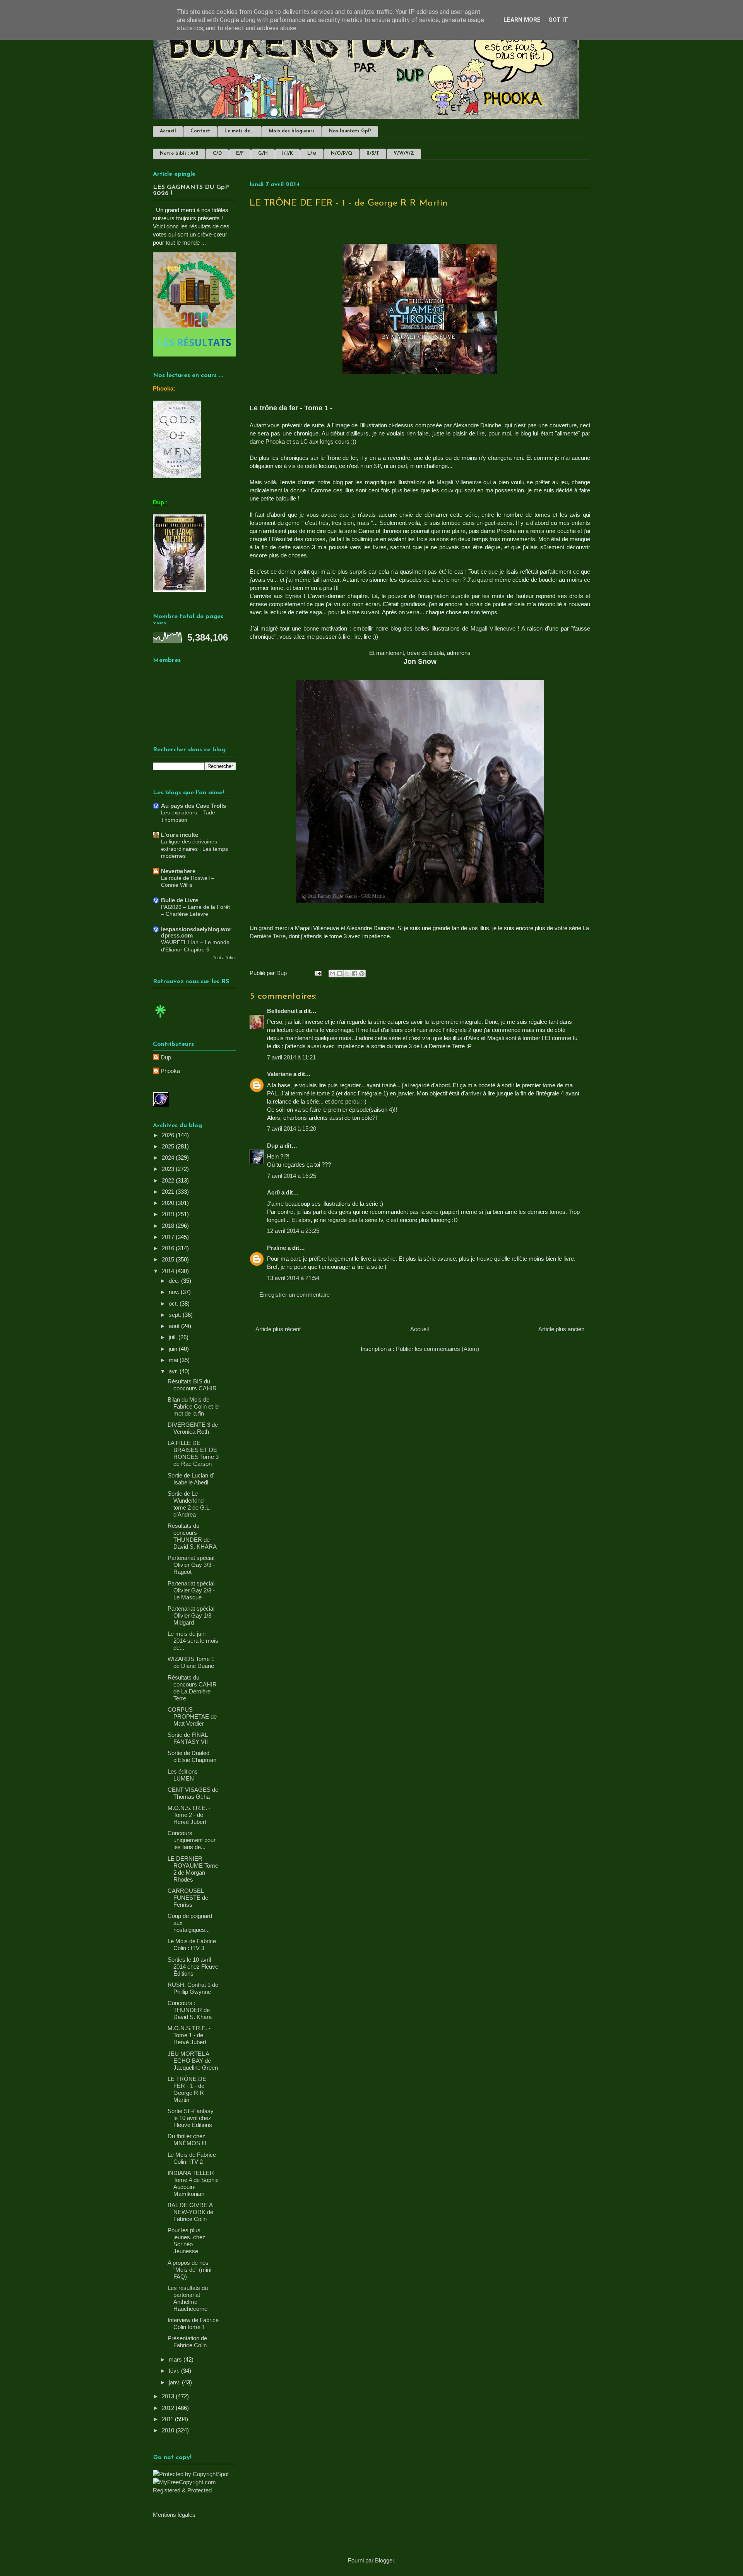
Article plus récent (278, 1329)
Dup (273, 1146)
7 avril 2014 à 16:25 (292, 1176)
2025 (169, 1146)
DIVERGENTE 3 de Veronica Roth (193, 1428)
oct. (174, 1303)
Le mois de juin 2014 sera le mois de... (193, 1641)
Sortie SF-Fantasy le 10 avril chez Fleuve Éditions (191, 2118)
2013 (169, 2396)
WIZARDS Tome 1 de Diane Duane (191, 1662)
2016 (169, 1248)
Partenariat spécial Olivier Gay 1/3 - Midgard (191, 1615)
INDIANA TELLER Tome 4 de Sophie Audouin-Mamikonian (193, 2183)
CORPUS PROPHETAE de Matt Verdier (192, 1716)
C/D (217, 154)
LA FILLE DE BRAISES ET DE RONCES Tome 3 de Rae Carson (193, 1453)
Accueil (168, 131)
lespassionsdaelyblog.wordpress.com (196, 932)
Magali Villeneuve (459, 482)
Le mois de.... (240, 131)
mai (174, 1360)
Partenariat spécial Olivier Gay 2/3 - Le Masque (191, 1590)
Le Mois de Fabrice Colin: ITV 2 (192, 2158)
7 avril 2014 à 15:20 (292, 1129)
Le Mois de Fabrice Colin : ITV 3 (192, 1944)
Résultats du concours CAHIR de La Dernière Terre (192, 1688)
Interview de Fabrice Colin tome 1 (193, 2323)
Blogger (384, 2560)
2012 (169, 2408)
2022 (169, 1180)
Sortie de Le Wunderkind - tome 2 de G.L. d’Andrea (189, 1504)
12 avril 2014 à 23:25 (293, 1231)
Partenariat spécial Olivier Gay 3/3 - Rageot (191, 1565)
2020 (169, 1203)
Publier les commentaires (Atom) (437, 1349)
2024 (169, 1158)
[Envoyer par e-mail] (332, 973)
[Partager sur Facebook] (354, 973)
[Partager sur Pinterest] (362, 973)
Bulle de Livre (180, 900)
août (175, 1326)
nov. (175, 1292)
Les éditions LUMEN (183, 1775)
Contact (200, 131)
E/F (240, 154)
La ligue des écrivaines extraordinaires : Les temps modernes (194, 849)
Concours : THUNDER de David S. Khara (190, 2010)
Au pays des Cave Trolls (193, 806)
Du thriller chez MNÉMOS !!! (187, 2140)
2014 (169, 1271)
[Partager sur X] (347, 973)
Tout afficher (224, 958)
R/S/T (373, 154)
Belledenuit (282, 1011)
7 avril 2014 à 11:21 (291, 1057)
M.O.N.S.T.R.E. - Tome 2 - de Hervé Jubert (189, 1815)
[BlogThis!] (340, 973)
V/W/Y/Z (404, 154)
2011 (168, 2419)
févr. (175, 2371)
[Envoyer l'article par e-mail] (317, 973)
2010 (169, 2430)
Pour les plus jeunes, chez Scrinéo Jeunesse (187, 2241)
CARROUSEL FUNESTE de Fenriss (188, 1898)
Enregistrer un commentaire (294, 1295)
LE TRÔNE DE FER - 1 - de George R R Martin (187, 2089)
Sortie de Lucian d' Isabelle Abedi (191, 1479)
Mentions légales (174, 2515)
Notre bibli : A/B (179, 154)
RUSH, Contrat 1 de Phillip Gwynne (193, 1988)
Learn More (522, 20)
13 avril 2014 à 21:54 (293, 1278)
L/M (312, 154)
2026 (169, 1135)
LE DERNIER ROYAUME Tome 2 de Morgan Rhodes (193, 1869)
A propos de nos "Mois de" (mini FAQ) (189, 2270)
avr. (174, 1371)
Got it (558, 20)
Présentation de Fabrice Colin (187, 2342)
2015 (169, 1259)
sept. (176, 1315)
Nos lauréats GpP (350, 131)
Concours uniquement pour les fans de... (192, 1840)
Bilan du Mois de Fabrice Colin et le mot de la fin (193, 1406)
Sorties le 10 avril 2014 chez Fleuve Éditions (193, 1967)
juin (174, 1349)
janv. (175, 2382)
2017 (169, 1237)
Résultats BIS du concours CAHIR (192, 1385)
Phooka (170, 1071)
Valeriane (279, 1074)
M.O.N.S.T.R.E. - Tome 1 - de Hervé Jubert (189, 2035)
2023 (169, 1169)
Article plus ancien (561, 1329)
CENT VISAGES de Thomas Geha (193, 1793)
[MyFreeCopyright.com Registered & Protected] (194, 2490)
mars (176, 2359)
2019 (169, 1214)
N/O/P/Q (342, 154)
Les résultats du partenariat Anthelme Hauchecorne (188, 2298)
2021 (169, 1192)
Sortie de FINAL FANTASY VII (188, 1738)
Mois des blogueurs (292, 131)
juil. (174, 1337)
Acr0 (273, 1192)
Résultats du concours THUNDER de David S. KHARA (192, 1536)
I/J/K (288, 154)
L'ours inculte (180, 835)
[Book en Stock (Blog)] (161, 1019)
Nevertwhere (178, 871)
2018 (169, 1226)
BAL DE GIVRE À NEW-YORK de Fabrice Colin (190, 2212)
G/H (263, 154)
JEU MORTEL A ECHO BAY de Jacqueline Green (193, 2061)
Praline (276, 1248)
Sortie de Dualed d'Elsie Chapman (192, 1756)
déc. (175, 1281)
